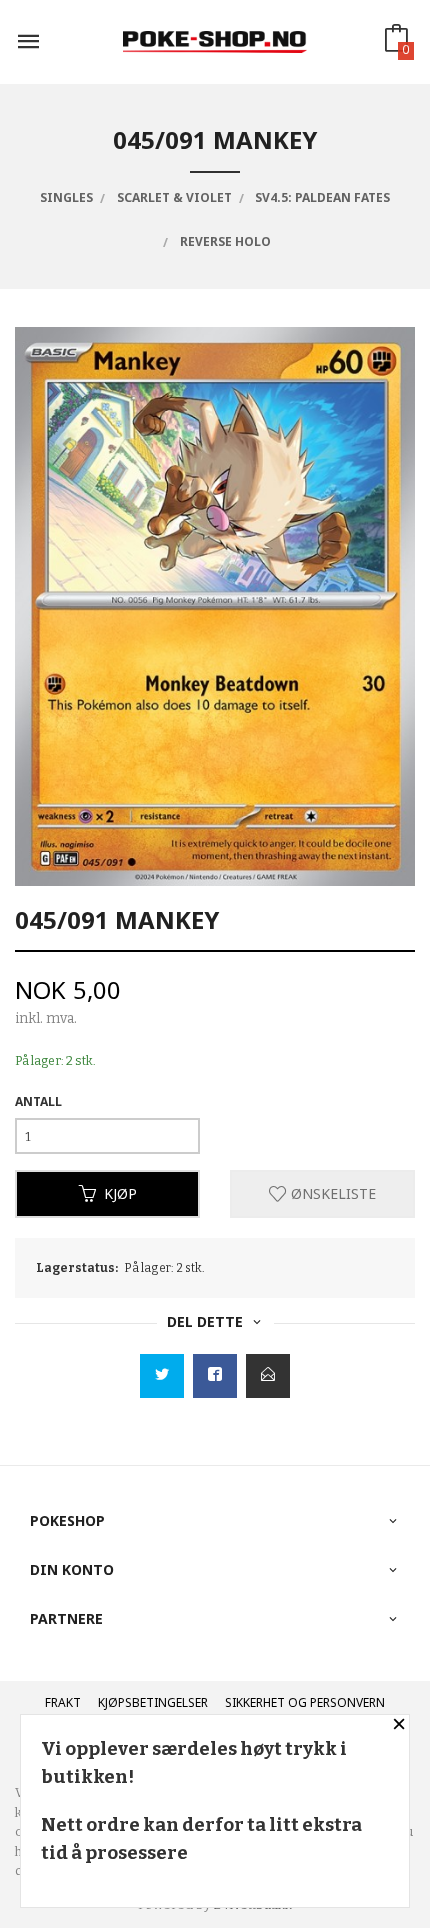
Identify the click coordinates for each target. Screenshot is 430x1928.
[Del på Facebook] (215, 1376)
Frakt (63, 1702)
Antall (38, 1101)
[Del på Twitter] (162, 1376)
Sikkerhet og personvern (305, 1702)
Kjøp (120, 1193)
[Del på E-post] (268, 1376)
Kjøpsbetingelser (153, 1702)
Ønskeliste (331, 1193)
